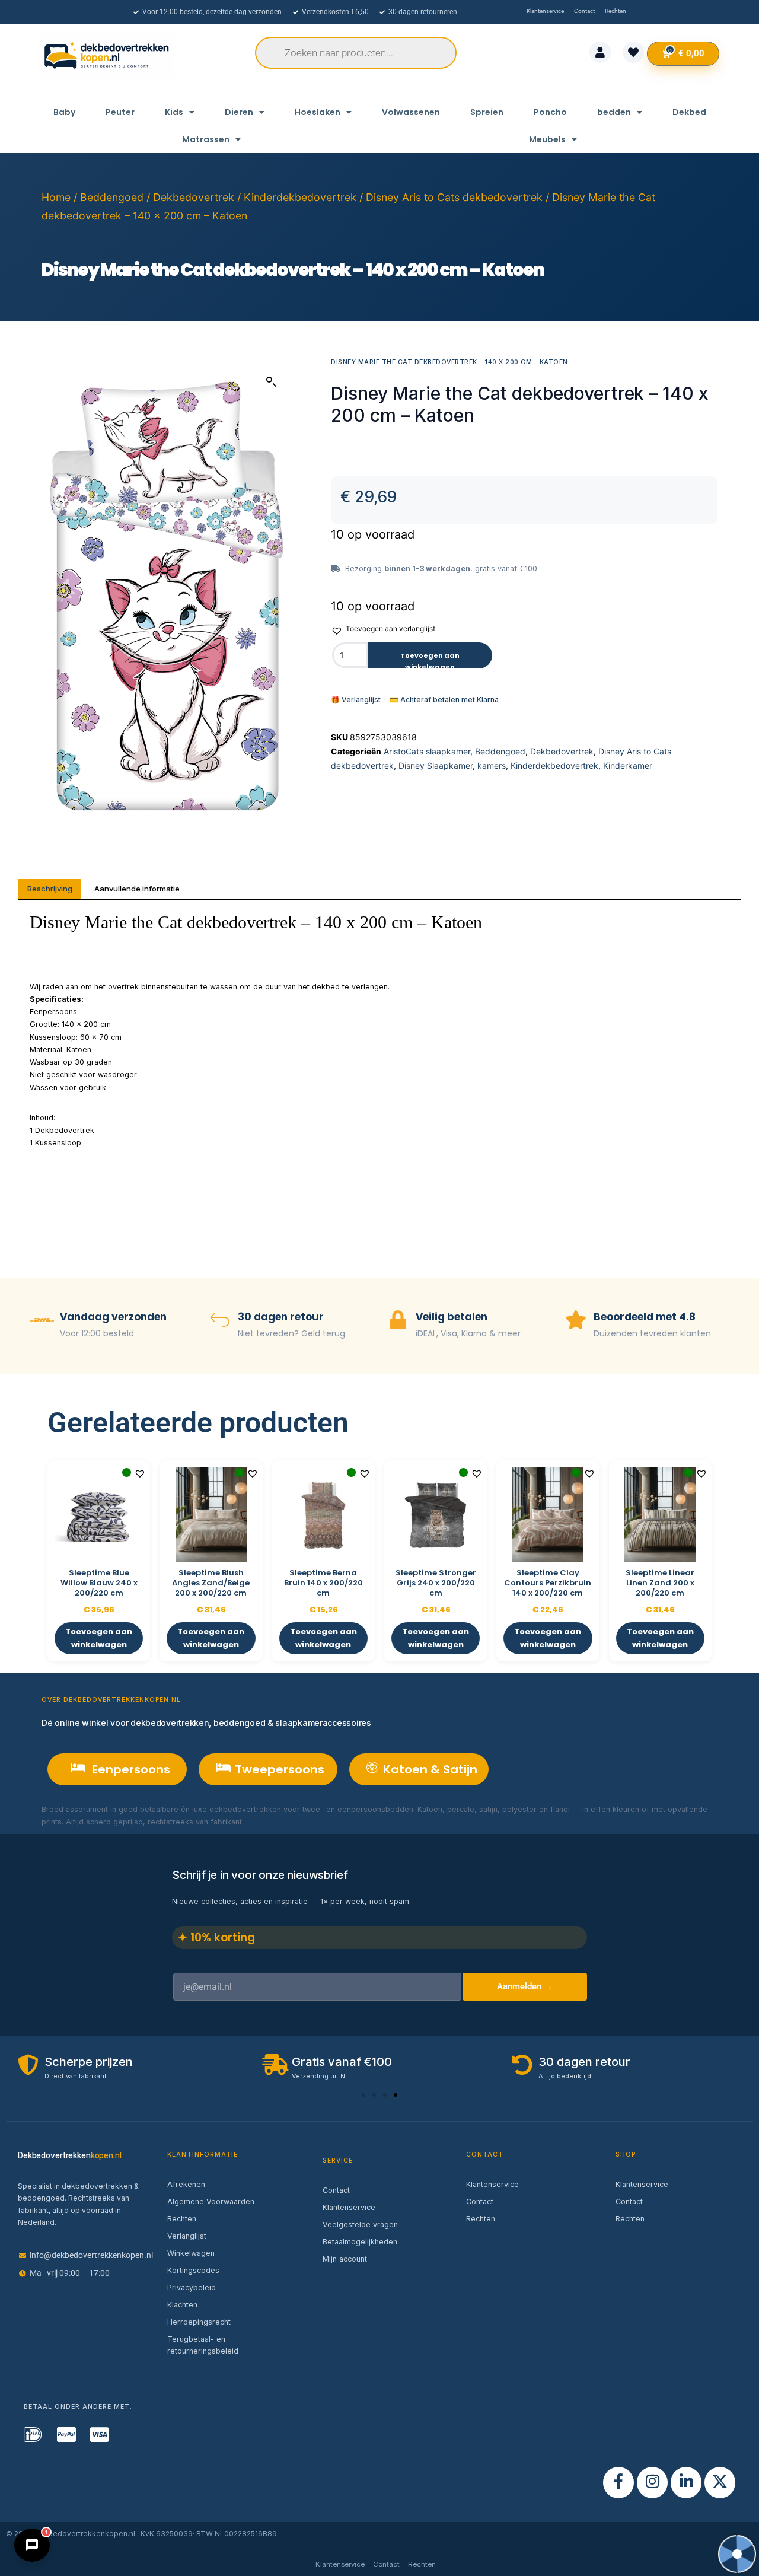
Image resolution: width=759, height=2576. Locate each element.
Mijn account (345, 2259)
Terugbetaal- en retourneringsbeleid (203, 2345)
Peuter (120, 112)
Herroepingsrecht (199, 2322)
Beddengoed (112, 197)
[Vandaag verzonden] (42, 1321)
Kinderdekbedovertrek (300, 197)
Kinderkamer (628, 765)
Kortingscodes (193, 2270)
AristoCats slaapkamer (427, 751)
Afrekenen (186, 2184)
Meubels (547, 139)
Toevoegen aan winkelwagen (430, 660)
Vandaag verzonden (113, 1317)
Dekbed (689, 112)
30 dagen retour (281, 1317)
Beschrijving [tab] (50, 889)
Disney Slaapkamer (436, 765)
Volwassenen (411, 112)
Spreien (487, 112)
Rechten (182, 2219)
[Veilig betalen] (398, 1321)
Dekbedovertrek (194, 197)
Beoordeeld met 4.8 (645, 1317)
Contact (336, 2190)
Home (56, 197)
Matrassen (206, 139)
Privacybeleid (192, 2287)
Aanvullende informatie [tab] (137, 889)
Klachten (182, 2305)
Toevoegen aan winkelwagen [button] (99, 1638)
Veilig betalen (452, 1317)
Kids (174, 112)
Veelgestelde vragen (360, 2225)
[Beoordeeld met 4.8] (576, 1321)
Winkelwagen (191, 2253)
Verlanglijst (187, 2236)
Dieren (239, 112)
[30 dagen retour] (220, 1321)
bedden (614, 112)
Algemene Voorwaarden (211, 2201)
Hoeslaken (318, 112)
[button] (272, 382)
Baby (64, 112)
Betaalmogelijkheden (360, 2242)
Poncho (550, 112)
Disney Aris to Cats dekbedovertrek (454, 197)
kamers (492, 765)
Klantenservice (349, 2207)
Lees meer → (270, 1822)
